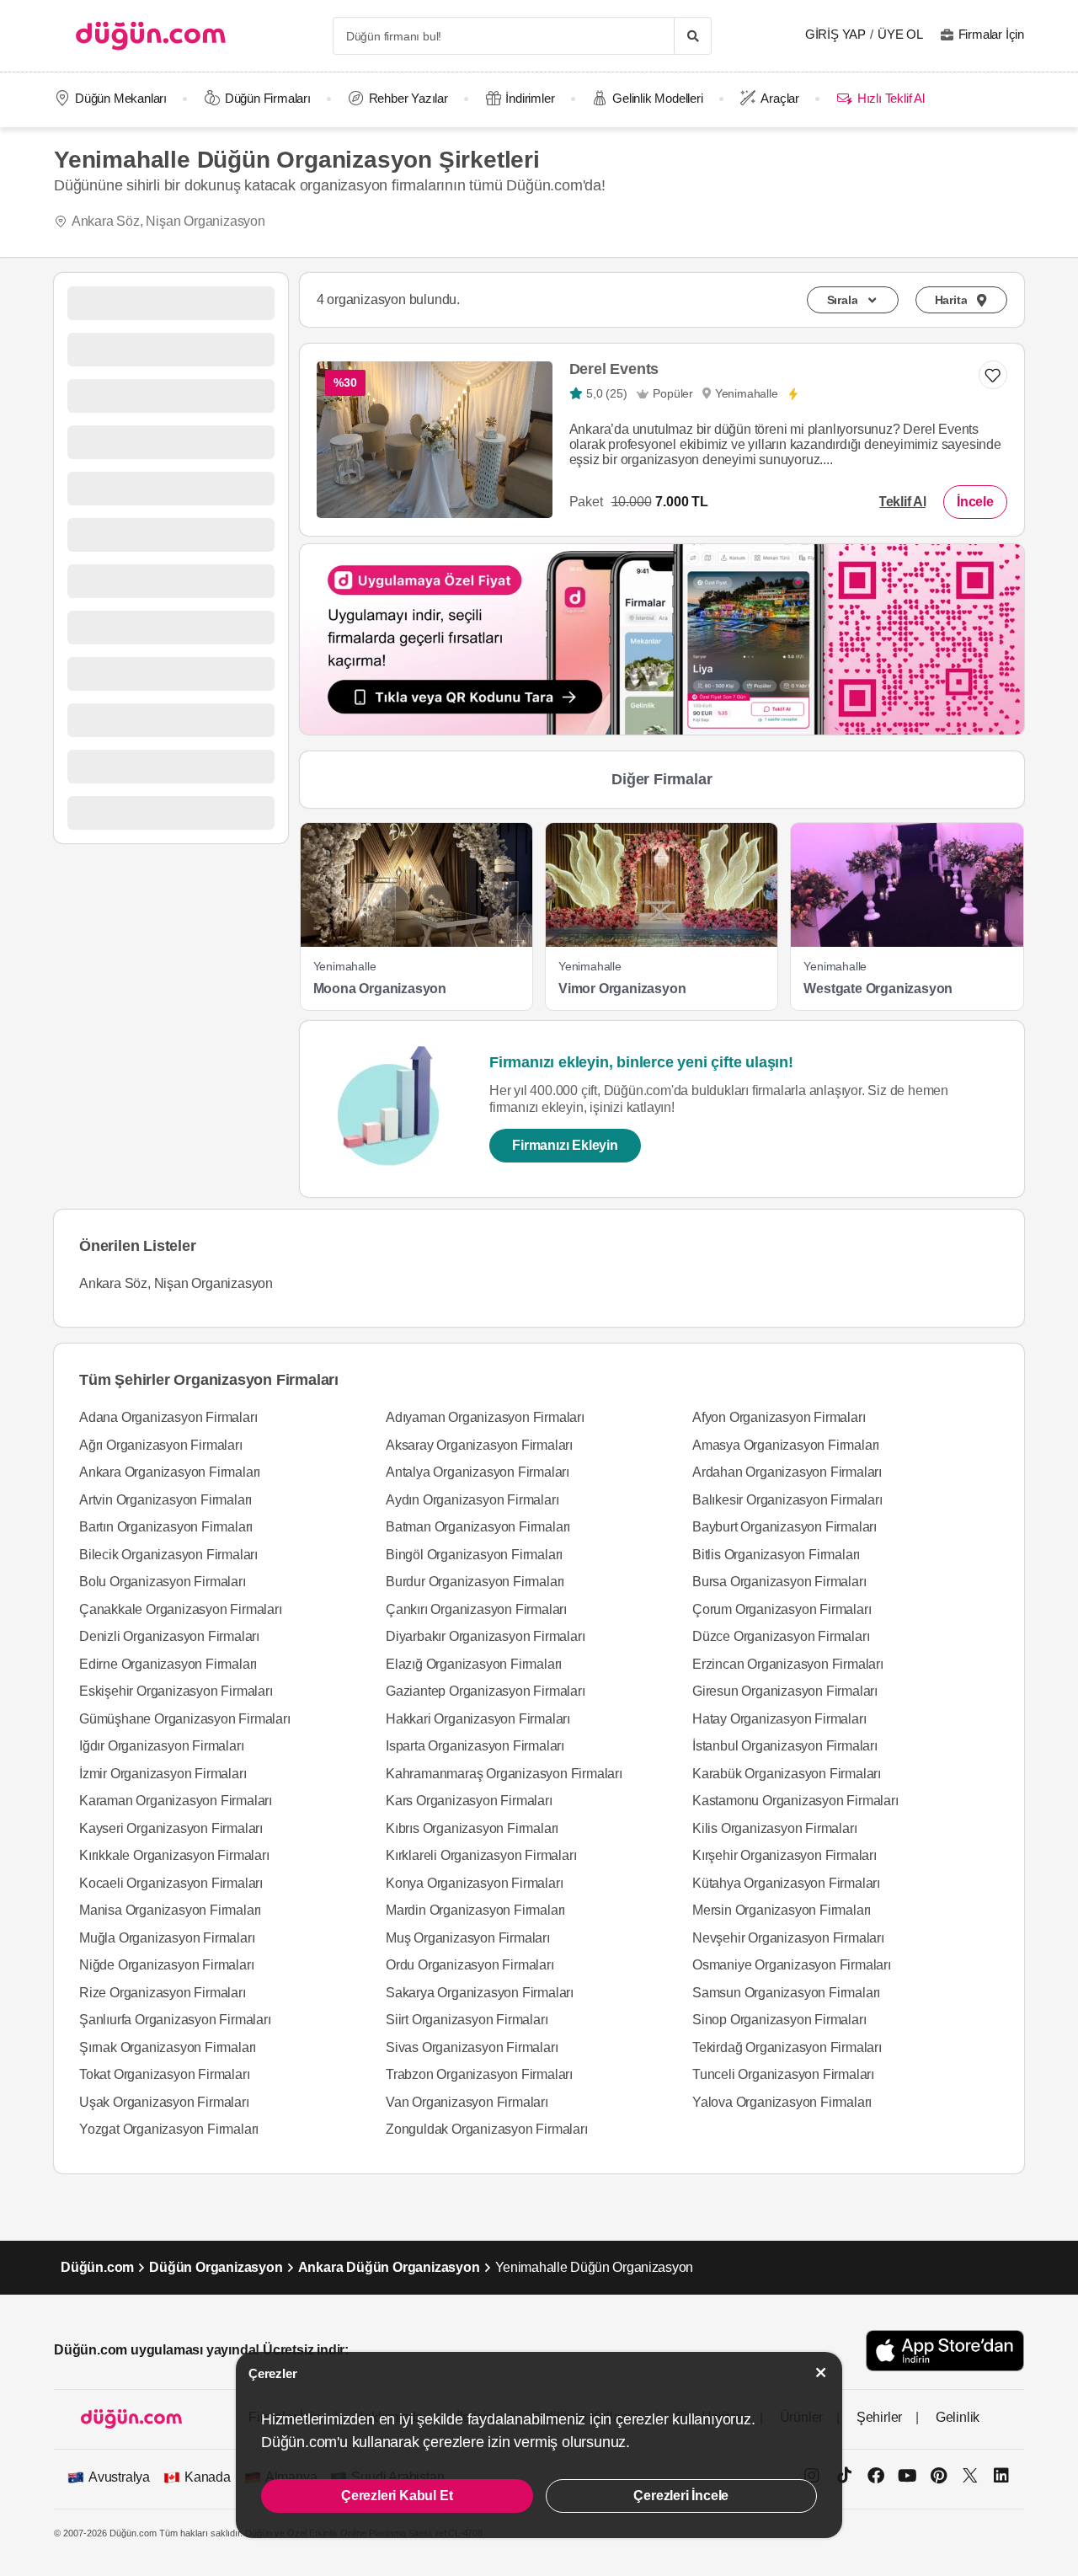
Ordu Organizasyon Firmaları (470, 1965)
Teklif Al (902, 502)
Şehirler (879, 2417)
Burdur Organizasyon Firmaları (475, 1582)
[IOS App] (945, 2351)
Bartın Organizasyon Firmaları (166, 1527)
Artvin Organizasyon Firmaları (165, 1500)
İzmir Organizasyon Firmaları (163, 1774)
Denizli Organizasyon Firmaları (169, 1636)
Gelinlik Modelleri (657, 98)
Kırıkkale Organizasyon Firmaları (174, 1855)
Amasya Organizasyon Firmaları (786, 1445)
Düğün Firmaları (268, 98)
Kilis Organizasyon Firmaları (774, 1828)
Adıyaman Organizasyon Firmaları (485, 1417)
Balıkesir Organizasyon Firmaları (787, 1500)
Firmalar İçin (991, 34)
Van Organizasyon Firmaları (467, 2102)
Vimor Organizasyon (622, 989)
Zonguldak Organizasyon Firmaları (487, 2129)
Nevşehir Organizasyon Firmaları (788, 1938)
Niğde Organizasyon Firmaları (166, 1965)
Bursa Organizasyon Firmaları (779, 1582)
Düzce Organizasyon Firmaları (781, 1636)
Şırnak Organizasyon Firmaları (168, 2047)
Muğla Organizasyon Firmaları (167, 1938)
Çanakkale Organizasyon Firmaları (181, 1609)
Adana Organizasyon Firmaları (168, 1417)
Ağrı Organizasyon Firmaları (161, 1445)
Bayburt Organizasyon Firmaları (784, 1527)
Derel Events (614, 369)
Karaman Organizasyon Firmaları (176, 1801)
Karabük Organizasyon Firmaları (787, 1774)
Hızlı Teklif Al (891, 98)
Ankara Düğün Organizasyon (389, 2267)
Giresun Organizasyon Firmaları (785, 1691)
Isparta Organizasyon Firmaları (475, 1746)
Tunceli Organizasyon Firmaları (783, 2074)
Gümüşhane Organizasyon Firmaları (185, 1719)
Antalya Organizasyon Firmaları (478, 1472)
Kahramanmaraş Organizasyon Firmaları (504, 1774)
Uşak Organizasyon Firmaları (164, 2102)
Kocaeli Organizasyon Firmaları (171, 1883)
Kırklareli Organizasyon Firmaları (481, 1855)
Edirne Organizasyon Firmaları (168, 1664)
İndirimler (530, 98)
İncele (975, 502)
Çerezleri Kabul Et (397, 2496)
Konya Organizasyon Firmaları (474, 1883)
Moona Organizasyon (380, 989)
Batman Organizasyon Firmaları (478, 1527)
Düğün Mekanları (121, 98)
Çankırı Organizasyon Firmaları (476, 1609)
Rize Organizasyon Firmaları (163, 1993)
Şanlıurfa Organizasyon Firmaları (175, 2020)
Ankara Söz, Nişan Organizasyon (168, 221)
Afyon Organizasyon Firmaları (779, 1417)
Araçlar (780, 98)
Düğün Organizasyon (216, 2267)
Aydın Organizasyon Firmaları (472, 1500)
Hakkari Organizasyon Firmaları (478, 1719)
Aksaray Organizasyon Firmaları (479, 1445)
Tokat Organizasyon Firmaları (164, 2074)
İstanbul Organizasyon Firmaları (785, 1746)
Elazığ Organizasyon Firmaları (474, 1664)
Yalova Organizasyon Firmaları (782, 2102)
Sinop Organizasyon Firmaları (779, 2020)
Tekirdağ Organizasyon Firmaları (787, 2047)
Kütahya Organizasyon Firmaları (786, 1883)
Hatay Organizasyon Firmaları (779, 1719)
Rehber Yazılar (408, 98)
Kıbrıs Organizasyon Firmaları (472, 1828)
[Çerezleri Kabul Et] (821, 2373)
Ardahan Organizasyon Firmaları (787, 1472)
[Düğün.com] (151, 36)
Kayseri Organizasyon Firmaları (171, 1828)
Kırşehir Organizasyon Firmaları (784, 1855)
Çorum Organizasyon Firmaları (782, 1609)
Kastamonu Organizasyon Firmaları (795, 1801)
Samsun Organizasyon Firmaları (786, 1993)
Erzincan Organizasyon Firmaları (788, 1664)
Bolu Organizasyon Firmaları (163, 1582)
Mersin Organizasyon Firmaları (782, 1910)
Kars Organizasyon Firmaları (469, 1801)
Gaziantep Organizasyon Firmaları (486, 1691)
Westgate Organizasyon (878, 989)
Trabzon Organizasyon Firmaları (479, 2074)
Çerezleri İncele (681, 2496)
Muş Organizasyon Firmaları (468, 1938)
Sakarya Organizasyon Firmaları (480, 1993)
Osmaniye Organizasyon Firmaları (792, 1965)
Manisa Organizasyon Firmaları (170, 1910)
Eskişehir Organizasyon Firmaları (176, 1691)
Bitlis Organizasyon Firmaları (776, 1555)
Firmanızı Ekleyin (565, 1145)
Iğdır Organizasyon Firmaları (161, 1746)
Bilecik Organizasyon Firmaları (168, 1555)
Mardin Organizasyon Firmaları (475, 1910)
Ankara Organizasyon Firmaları (170, 1472)
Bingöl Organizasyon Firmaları (474, 1555)
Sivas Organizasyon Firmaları (472, 2047)
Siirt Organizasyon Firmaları (467, 2020)
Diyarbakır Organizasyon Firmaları (485, 1636)
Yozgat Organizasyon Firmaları (169, 2129)
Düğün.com (97, 2267)
